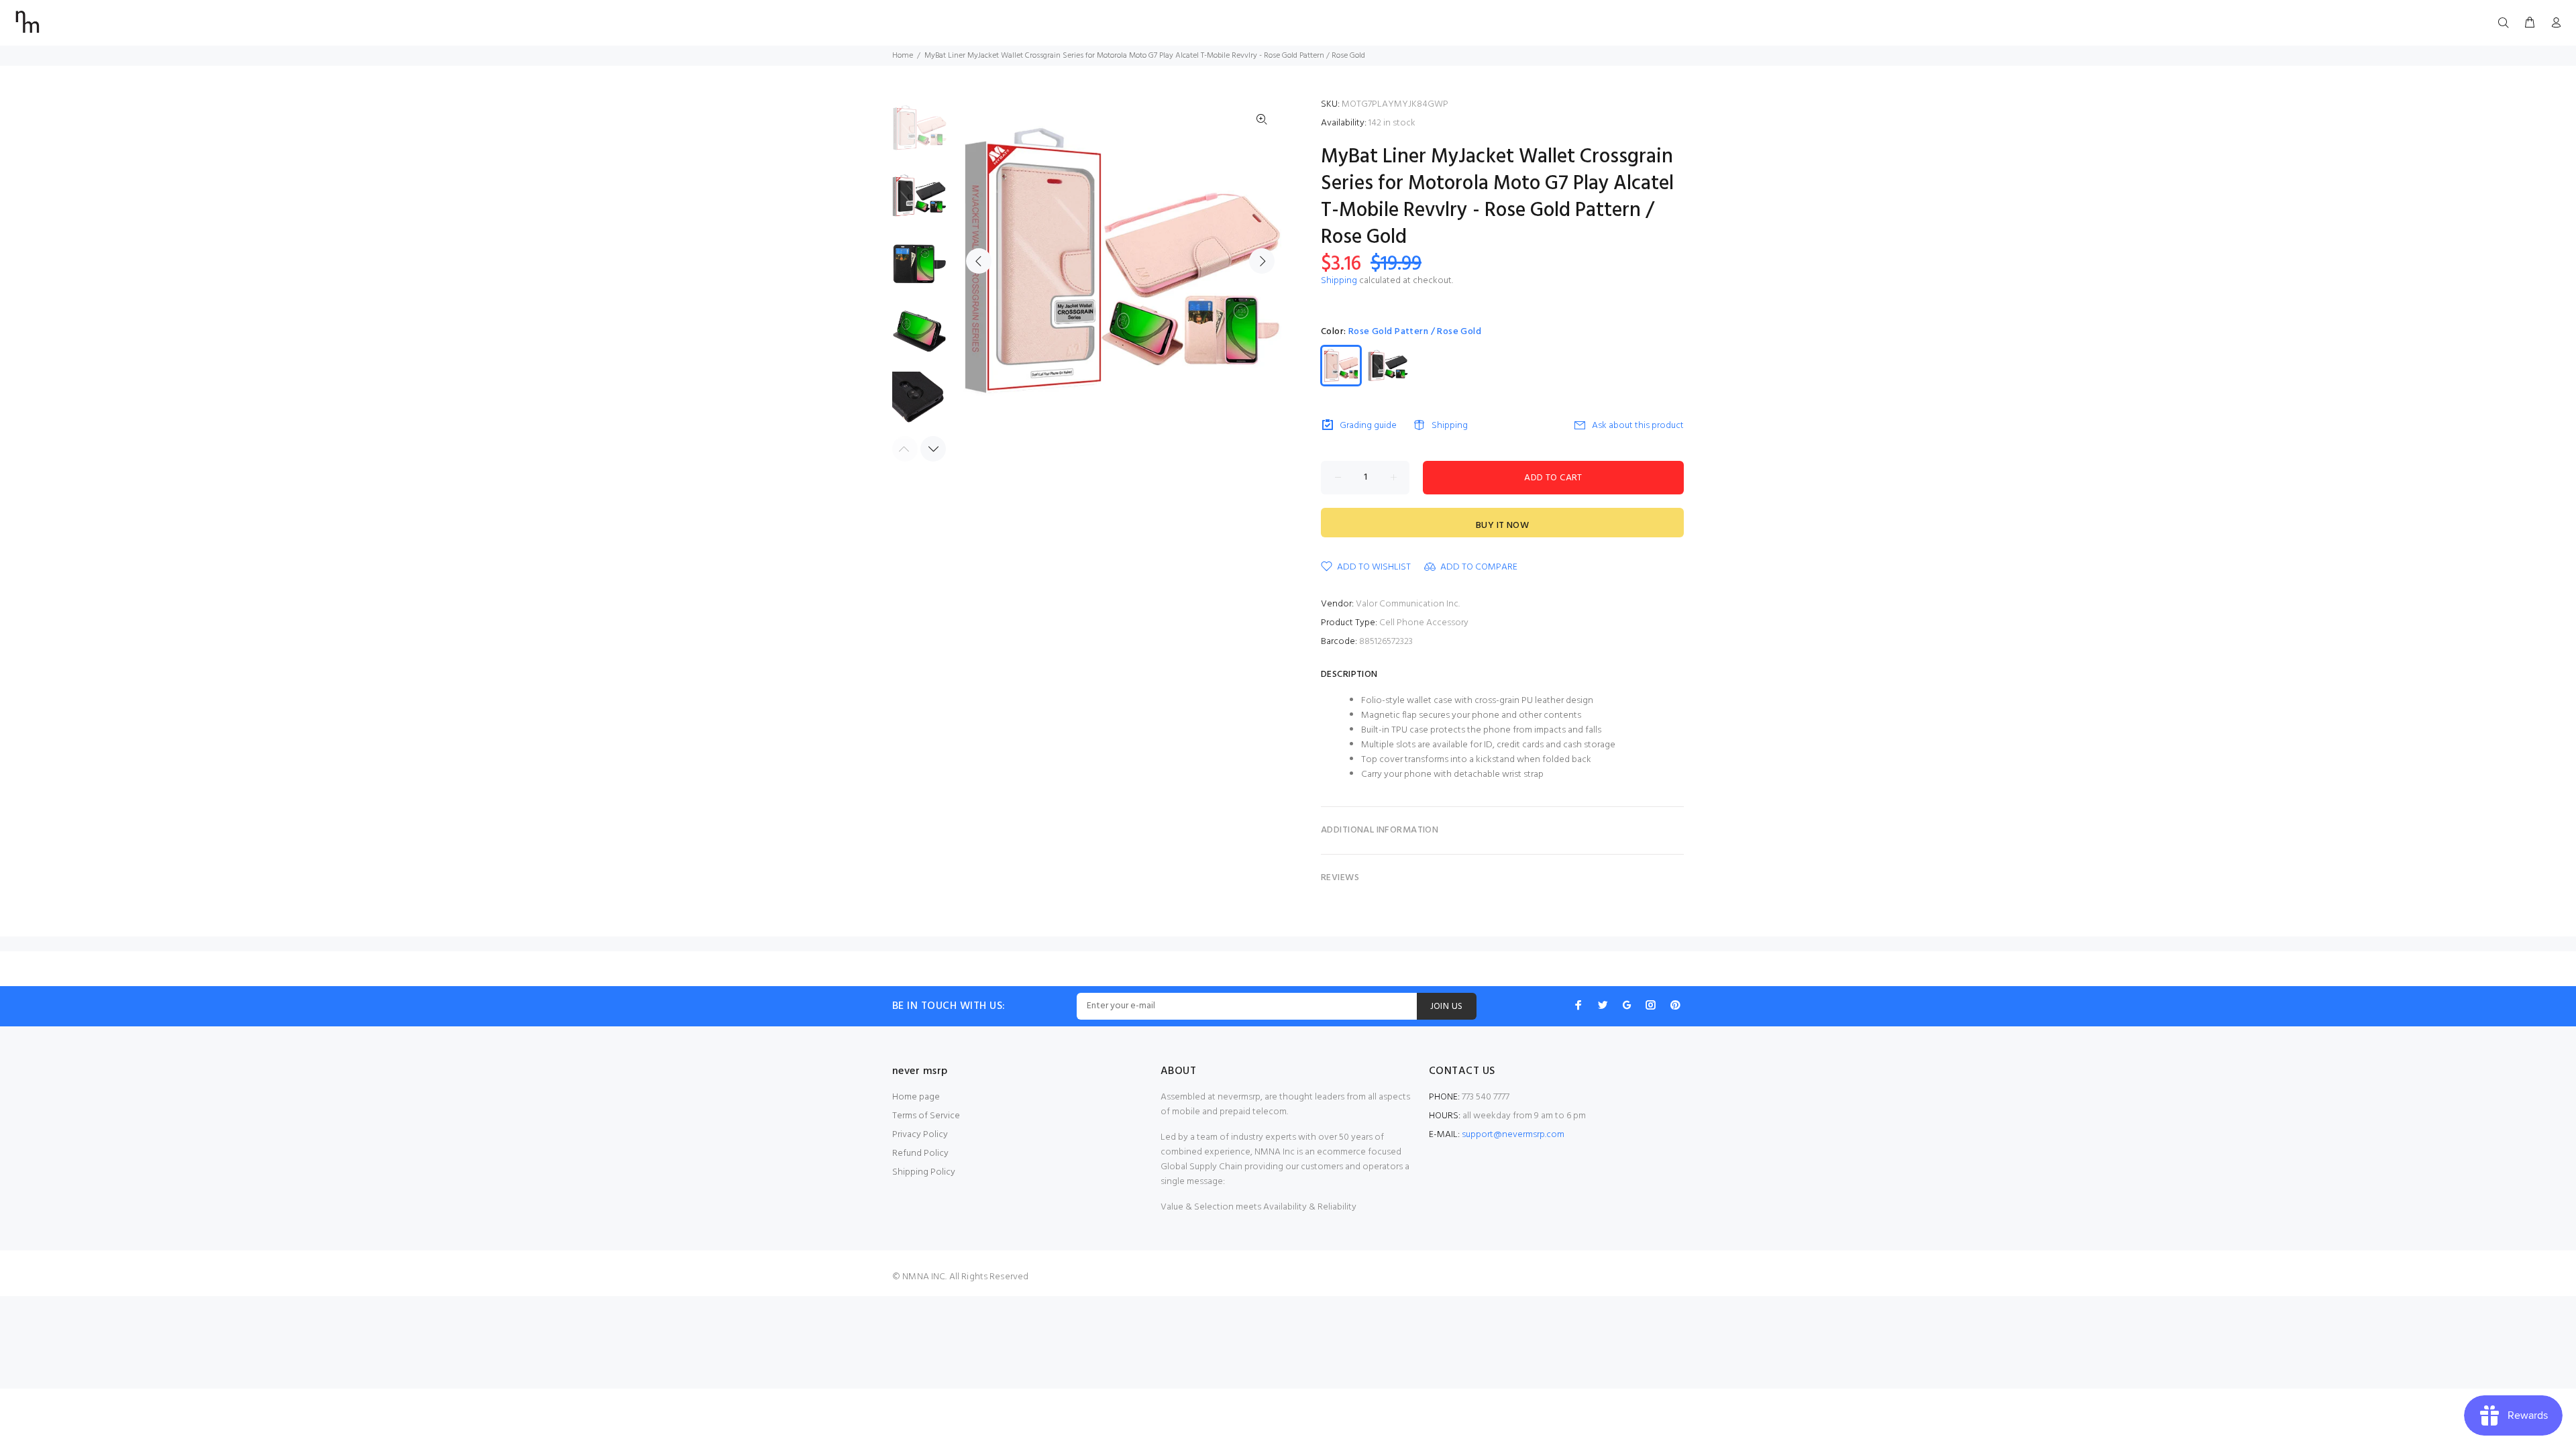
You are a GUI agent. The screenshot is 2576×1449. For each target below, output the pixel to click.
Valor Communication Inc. (1408, 604)
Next (1262, 261)
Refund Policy (920, 1153)
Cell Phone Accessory (1424, 623)
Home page (916, 1097)
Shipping (1339, 281)
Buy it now (1502, 526)
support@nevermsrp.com (1513, 1135)
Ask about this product (1638, 426)
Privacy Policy (920, 1135)
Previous (979, 261)
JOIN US (1447, 1007)
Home (903, 56)
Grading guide (1368, 426)
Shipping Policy (924, 1172)
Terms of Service (926, 1116)
